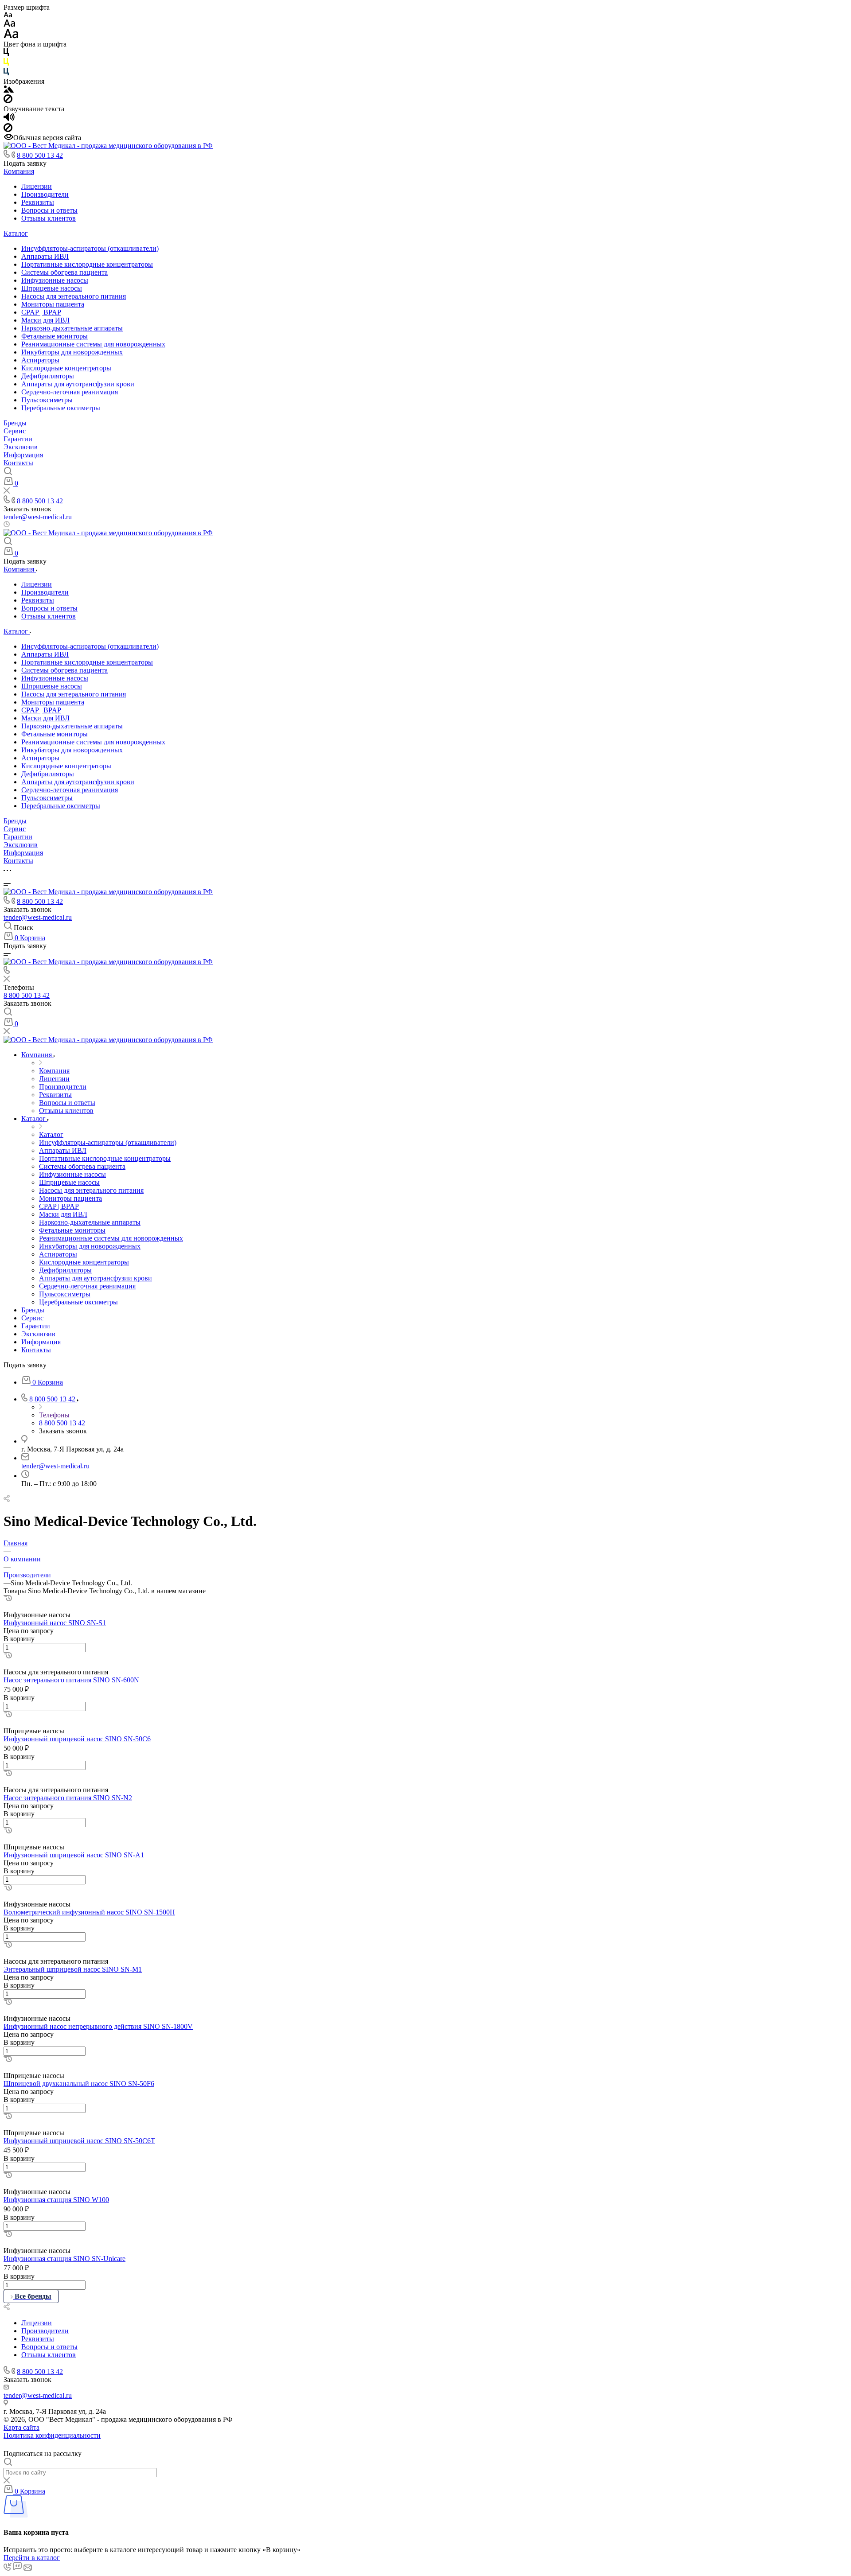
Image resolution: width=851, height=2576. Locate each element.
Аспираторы (40, 360)
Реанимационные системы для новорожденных (93, 344)
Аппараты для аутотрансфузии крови (78, 384)
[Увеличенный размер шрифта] (11, 36)
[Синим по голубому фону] (6, 73)
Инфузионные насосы (55, 280)
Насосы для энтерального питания (74, 296)
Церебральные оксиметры (61, 408)
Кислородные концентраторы (66, 368)
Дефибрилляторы (48, 376)
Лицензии (37, 186)
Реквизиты (38, 202)
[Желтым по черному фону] (6, 64)
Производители (45, 194)
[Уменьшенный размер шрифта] (8, 15)
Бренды (15, 423)
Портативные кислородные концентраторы (87, 264)
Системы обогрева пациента (64, 272)
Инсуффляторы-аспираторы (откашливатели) (90, 248)
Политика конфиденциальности (52, 2435)
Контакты (18, 463)
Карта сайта (21, 2427)
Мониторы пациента (53, 304)
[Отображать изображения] (9, 90)
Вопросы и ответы (49, 210)
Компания (19, 171)
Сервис (15, 431)
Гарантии (18, 439)
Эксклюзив (21, 447)
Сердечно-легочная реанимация (70, 392)
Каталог (16, 233)
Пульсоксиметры (47, 400)
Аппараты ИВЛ (45, 256)
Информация (23, 455)
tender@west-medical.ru (38, 517)
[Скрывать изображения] (8, 101)
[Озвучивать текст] (9, 119)
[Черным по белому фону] (6, 54)
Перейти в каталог (32, 2558)
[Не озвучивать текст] (8, 130)
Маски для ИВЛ (45, 320)
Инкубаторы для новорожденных (72, 352)
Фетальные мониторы (55, 336)
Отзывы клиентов (49, 218)
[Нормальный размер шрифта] (10, 25)
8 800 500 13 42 (40, 155)
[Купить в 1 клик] (8, 1599)
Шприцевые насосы (52, 288)
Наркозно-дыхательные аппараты (72, 328)
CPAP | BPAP (41, 312)
